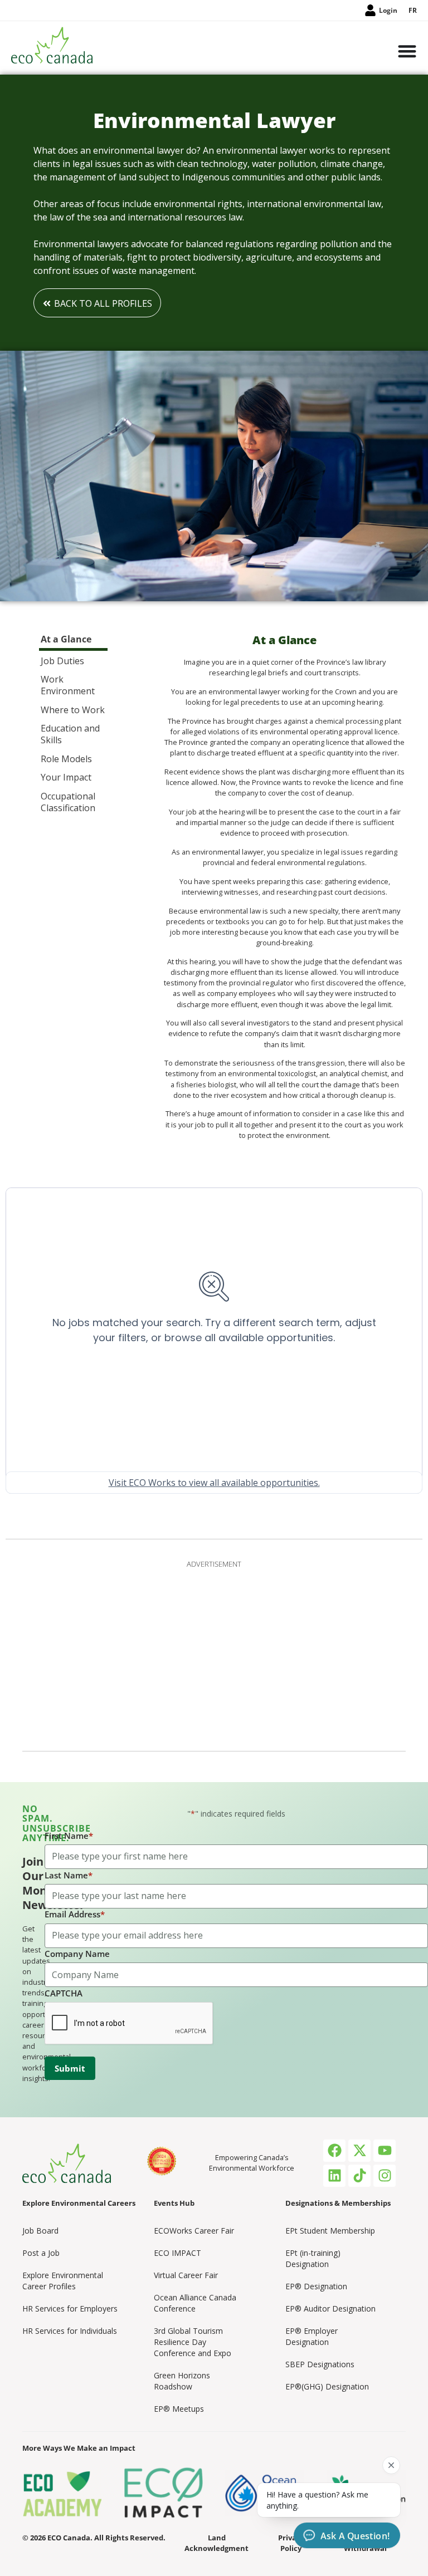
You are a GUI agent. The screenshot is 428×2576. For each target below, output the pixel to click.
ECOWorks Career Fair (194, 2231)
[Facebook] (334, 2151)
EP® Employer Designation (312, 2336)
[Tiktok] (359, 2176)
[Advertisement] (214, 1653)
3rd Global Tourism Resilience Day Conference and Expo (193, 2342)
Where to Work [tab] (73, 710)
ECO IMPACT (177, 2253)
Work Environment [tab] (68, 685)
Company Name (77, 1954)
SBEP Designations (320, 2364)
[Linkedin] (334, 2176)
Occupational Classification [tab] (68, 802)
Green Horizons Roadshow (182, 2381)
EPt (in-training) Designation (313, 2258)
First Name (69, 1836)
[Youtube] (385, 2151)
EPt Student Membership (330, 2231)
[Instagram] (385, 2176)
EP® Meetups (179, 2409)
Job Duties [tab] (62, 661)
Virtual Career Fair (186, 2275)
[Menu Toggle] (407, 52)
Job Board (40, 2231)
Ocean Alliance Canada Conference (195, 2303)
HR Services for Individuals (70, 2331)
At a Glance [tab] (66, 639)
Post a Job (41, 2253)
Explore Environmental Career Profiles (63, 2281)
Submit (70, 2068)
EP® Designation (316, 2286)
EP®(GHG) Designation (327, 2386)
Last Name (69, 1875)
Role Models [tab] (66, 759)
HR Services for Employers (70, 2308)
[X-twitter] (359, 2151)
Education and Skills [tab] (70, 734)
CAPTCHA (64, 1993)
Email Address (75, 1914)
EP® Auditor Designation (330, 2308)
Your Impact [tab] (66, 777)
